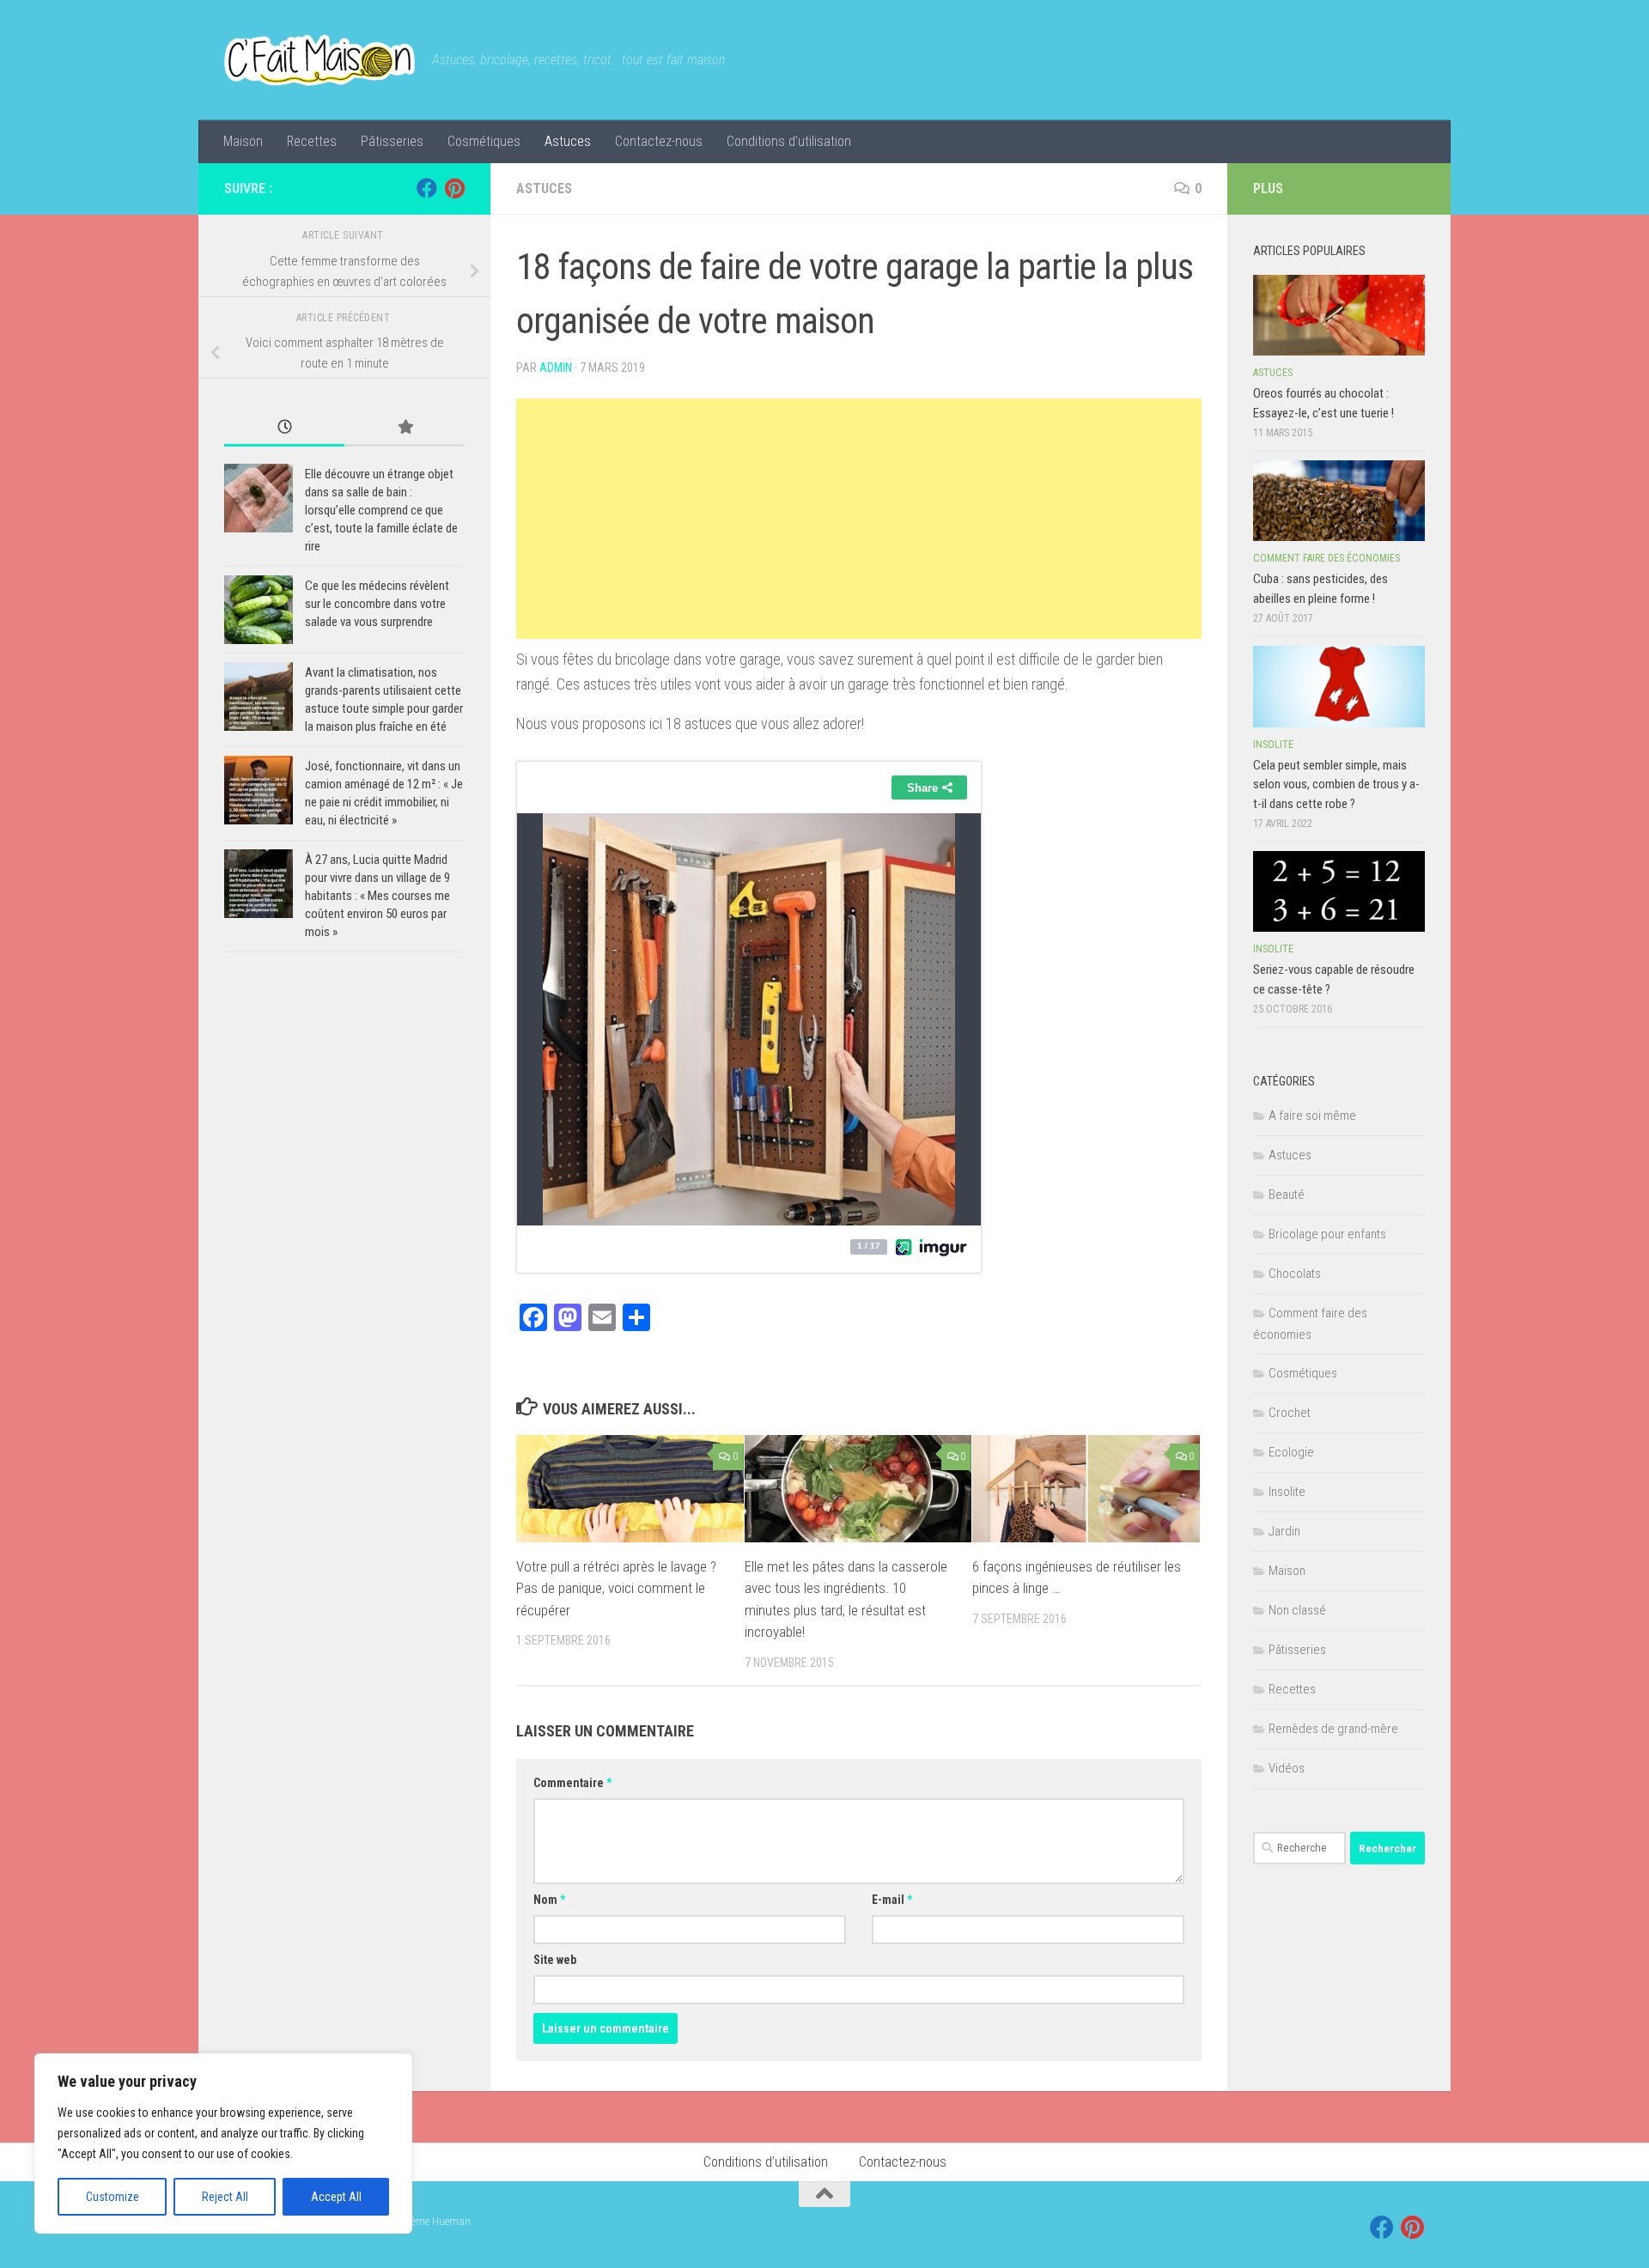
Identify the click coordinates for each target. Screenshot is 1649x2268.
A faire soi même (1312, 1116)
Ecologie (1291, 1452)
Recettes (312, 141)
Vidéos (1287, 1768)
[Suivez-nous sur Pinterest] (454, 188)
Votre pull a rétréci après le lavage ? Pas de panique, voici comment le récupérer (616, 1588)
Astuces (568, 141)
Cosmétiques (484, 141)
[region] (223, 2143)
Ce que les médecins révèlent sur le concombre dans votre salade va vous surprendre (377, 604)
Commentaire (572, 1783)
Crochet (1290, 1413)
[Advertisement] (859, 519)
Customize (113, 2197)
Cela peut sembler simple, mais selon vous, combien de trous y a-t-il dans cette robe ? (1336, 784)
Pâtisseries (392, 141)
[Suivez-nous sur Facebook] (427, 188)
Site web (555, 1960)
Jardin (1284, 1531)
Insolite (1273, 745)
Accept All (336, 2197)
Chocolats (1295, 1274)
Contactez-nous (659, 141)
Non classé (1297, 1610)
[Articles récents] (284, 428)
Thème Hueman (435, 2221)
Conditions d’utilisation (789, 141)
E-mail (892, 1900)
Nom (549, 1900)
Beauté (1287, 1195)
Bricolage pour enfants (1327, 1234)
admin (556, 368)
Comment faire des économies (1327, 558)
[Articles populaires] (405, 428)
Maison (243, 141)
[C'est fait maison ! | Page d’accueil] (319, 60)
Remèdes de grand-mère (1333, 1729)
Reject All (225, 2197)
